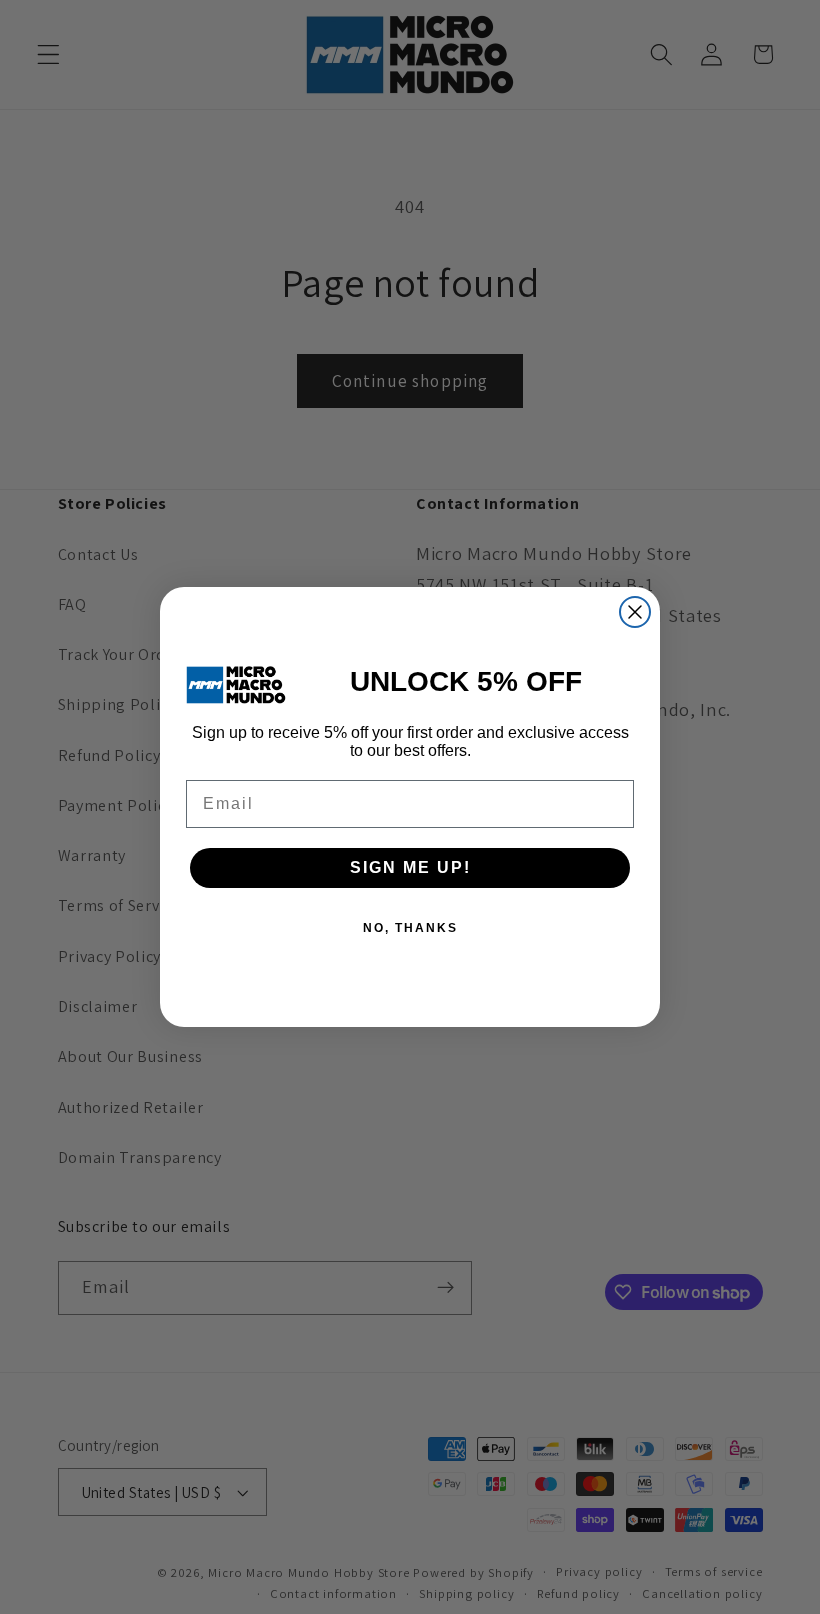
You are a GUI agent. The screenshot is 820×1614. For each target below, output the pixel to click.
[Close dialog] (635, 612)
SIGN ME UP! (410, 867)
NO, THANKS (410, 928)
